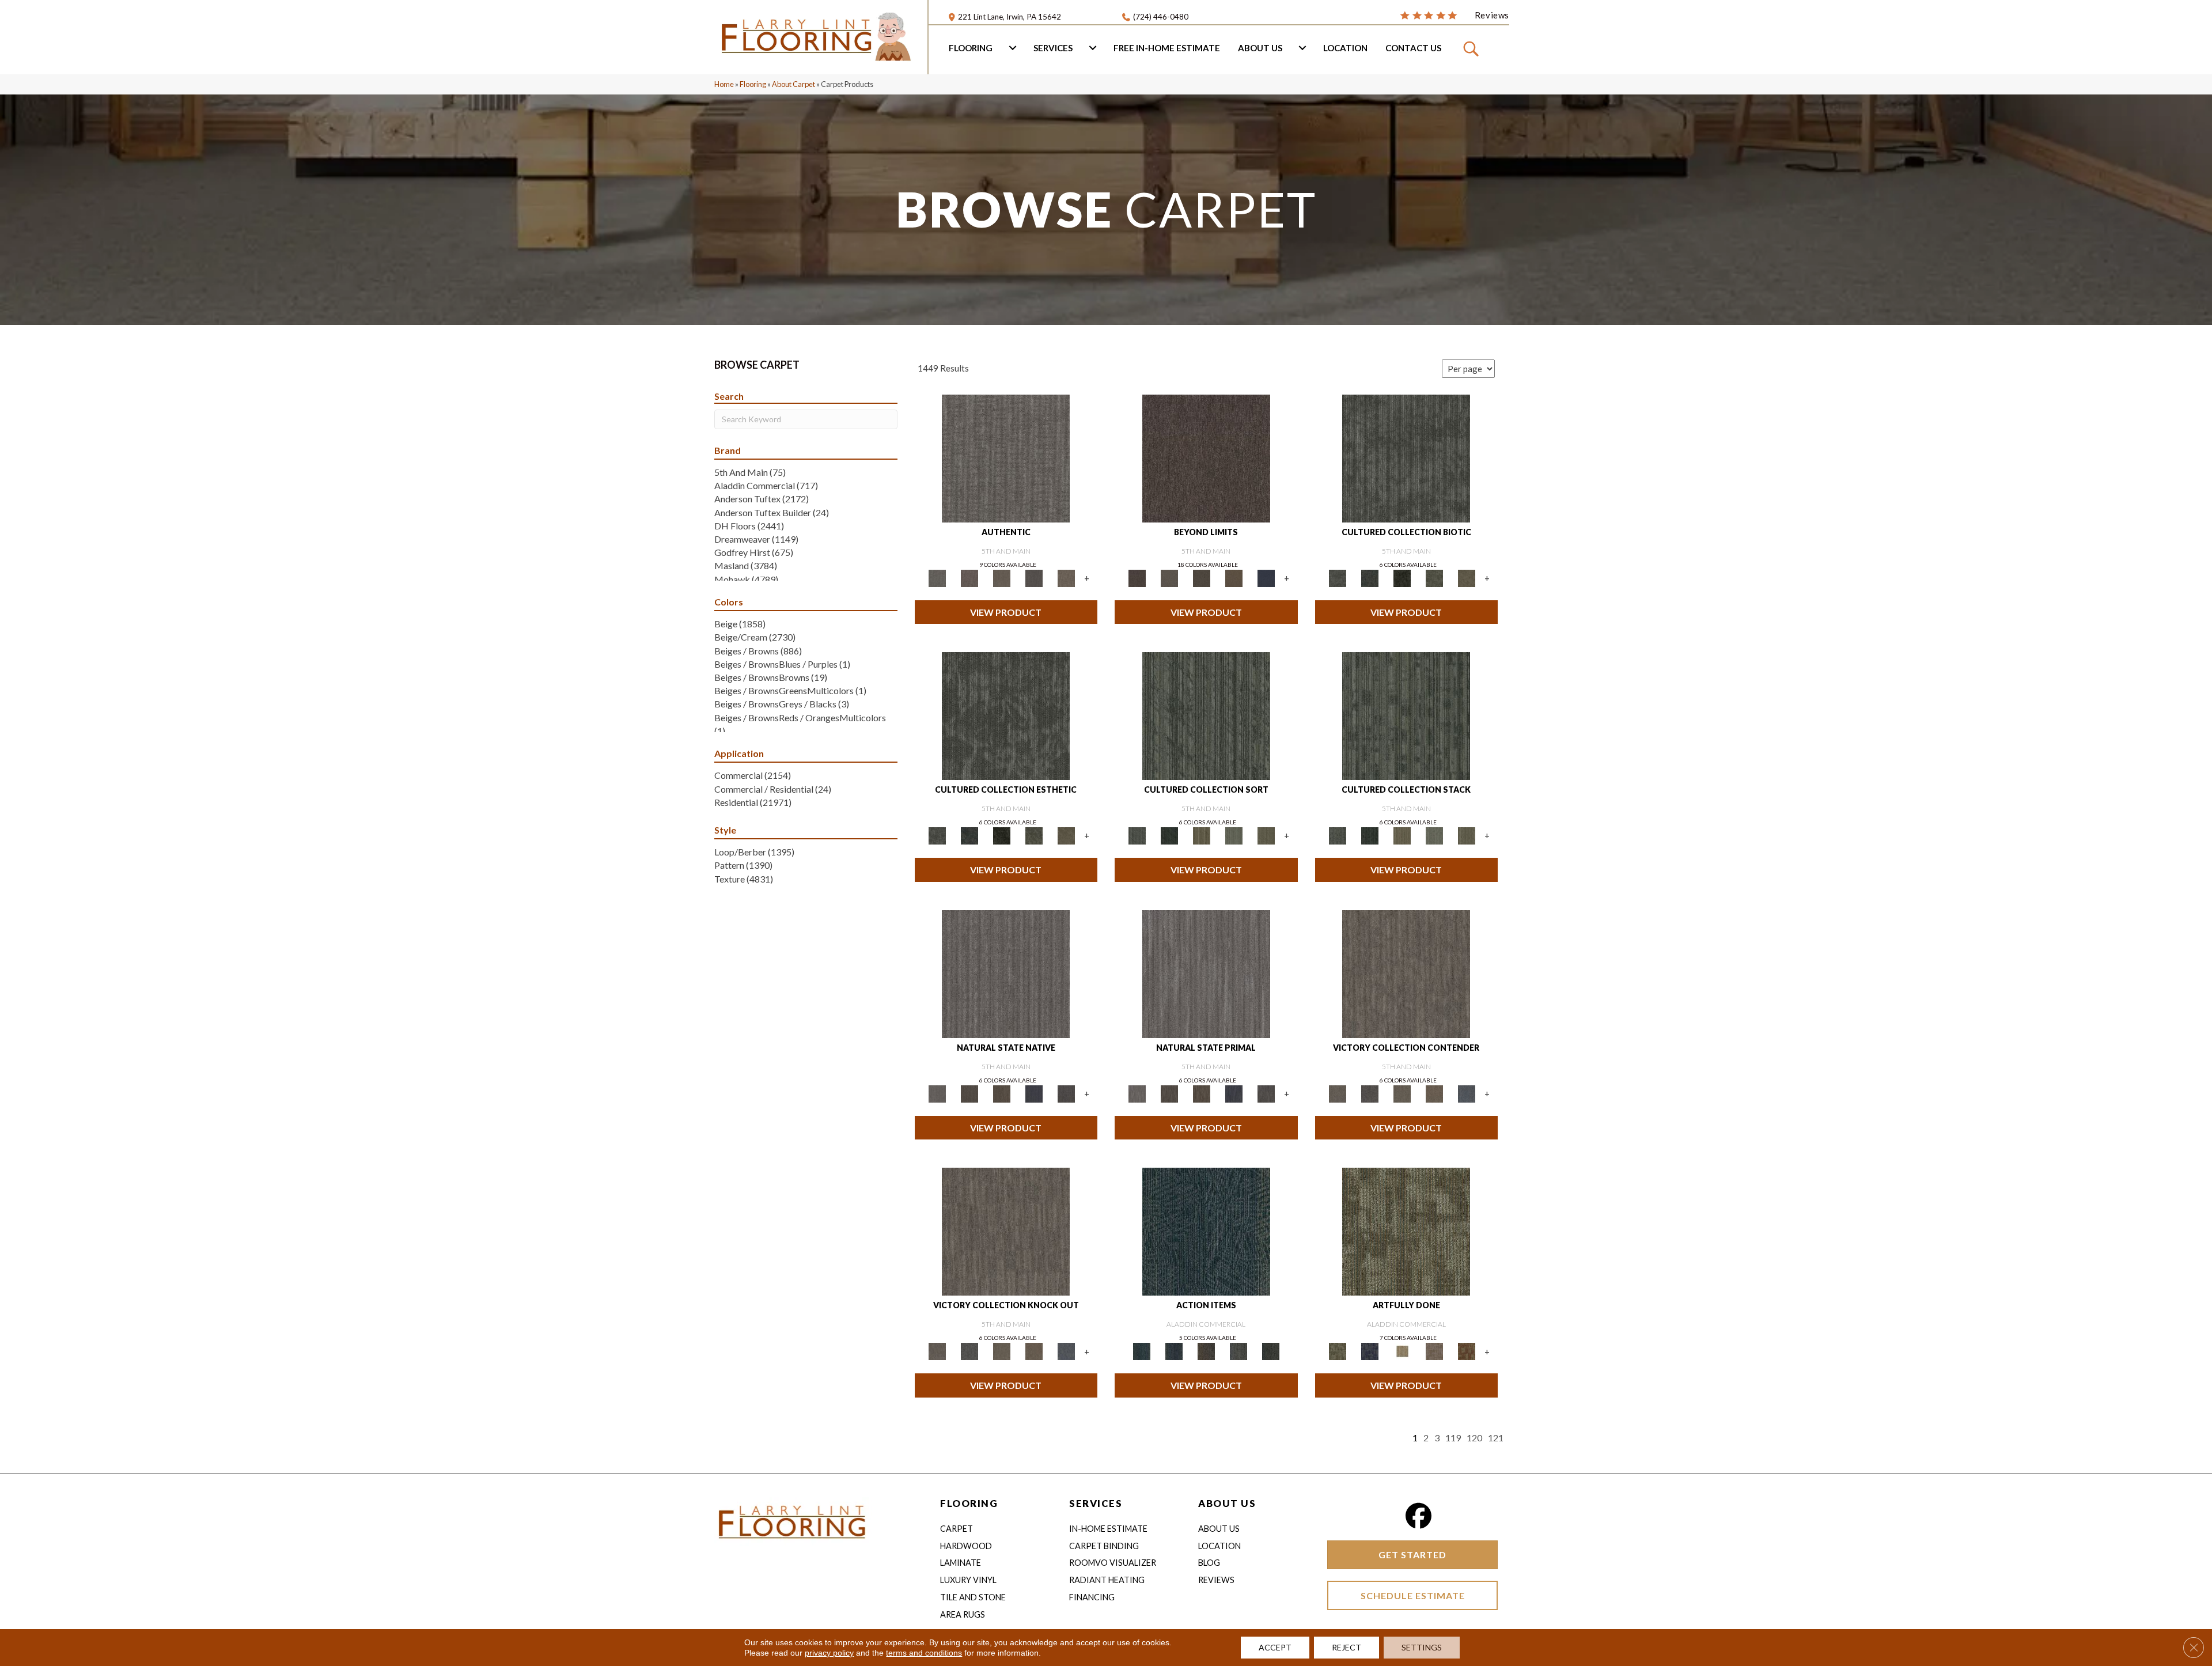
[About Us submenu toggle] (1302, 48)
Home (724, 84)
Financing (1092, 1597)
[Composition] (1434, 577)
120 (1474, 1438)
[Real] (1066, 577)
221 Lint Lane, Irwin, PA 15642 (1010, 17)
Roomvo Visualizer (1113, 1563)
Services (1053, 48)
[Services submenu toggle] (1093, 48)
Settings (1422, 1647)
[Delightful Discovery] (1406, 1231)
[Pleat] (1234, 835)
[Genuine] (1002, 577)
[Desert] (1169, 577)
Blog (1209, 1563)
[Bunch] (1169, 835)
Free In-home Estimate (1167, 48)
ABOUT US (1227, 1503)
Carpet (957, 1529)
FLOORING (969, 1503)
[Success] (1467, 1093)
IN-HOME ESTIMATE (1108, 1529)
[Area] (1206, 457)
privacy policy (829, 1653)
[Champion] (1370, 1093)
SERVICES (1096, 1503)
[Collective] (1402, 577)
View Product (1006, 612)
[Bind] (1206, 715)
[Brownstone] (1206, 1351)
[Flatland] (1266, 577)
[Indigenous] (1002, 1093)
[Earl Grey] (1238, 1351)
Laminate (961, 1563)
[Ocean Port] (1174, 1351)
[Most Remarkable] (1370, 1351)
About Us (1260, 48)
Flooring (971, 48)
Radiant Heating (1107, 1580)
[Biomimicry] (1406, 457)
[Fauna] (1234, 577)
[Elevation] (1202, 577)
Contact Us (1413, 48)
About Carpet (793, 84)
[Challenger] (1406, 973)
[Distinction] (1467, 577)
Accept (1275, 1647)
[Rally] (1434, 1093)
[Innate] (1034, 1093)
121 (1496, 1438)
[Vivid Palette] (1467, 1351)
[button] (1473, 48)
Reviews (1216, 1580)
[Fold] (1202, 835)
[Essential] (969, 1093)
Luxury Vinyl (968, 1580)
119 (1453, 1438)
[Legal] (1034, 577)
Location (1345, 48)
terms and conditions (924, 1653)
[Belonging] (1006, 973)
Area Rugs (963, 1614)
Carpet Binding (1104, 1546)
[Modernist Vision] (1402, 1351)
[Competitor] (1402, 1093)
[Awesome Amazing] (1434, 1351)
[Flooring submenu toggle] (1013, 48)
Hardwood (966, 1546)
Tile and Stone (973, 1597)
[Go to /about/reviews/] (1455, 14)
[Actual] (1006, 457)
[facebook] (1419, 1516)
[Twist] (1266, 835)
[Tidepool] (1206, 1231)
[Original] (1066, 1093)
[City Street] (1271, 1351)
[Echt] (969, 577)
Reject (1346, 1647)
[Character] (1370, 577)
